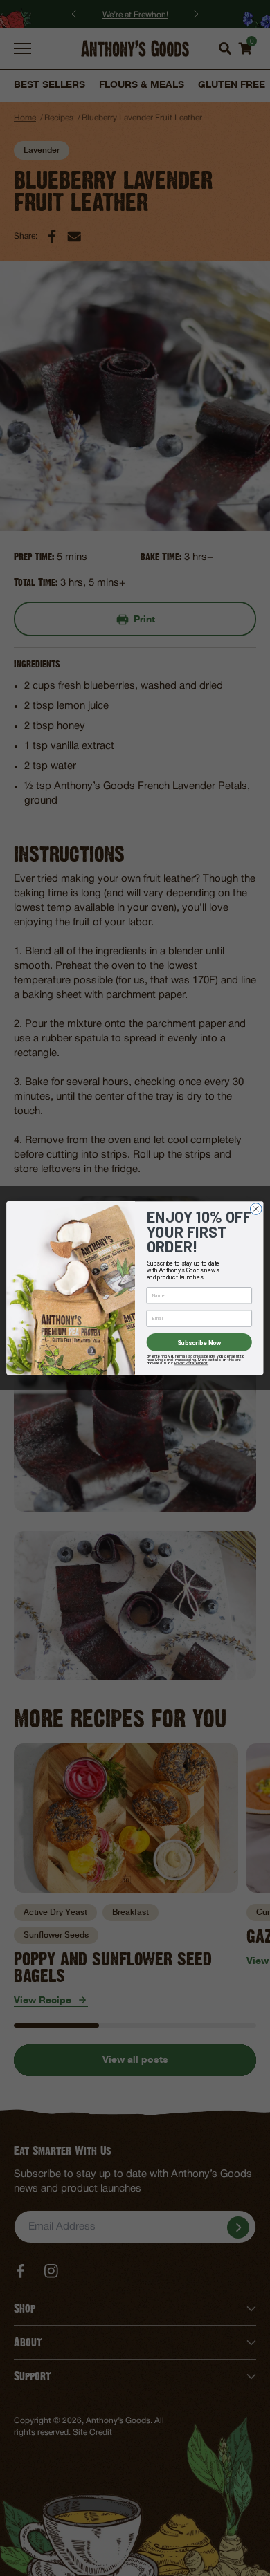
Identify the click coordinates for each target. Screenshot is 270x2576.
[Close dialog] (256, 1208)
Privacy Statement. (191, 1363)
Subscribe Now (199, 1342)
